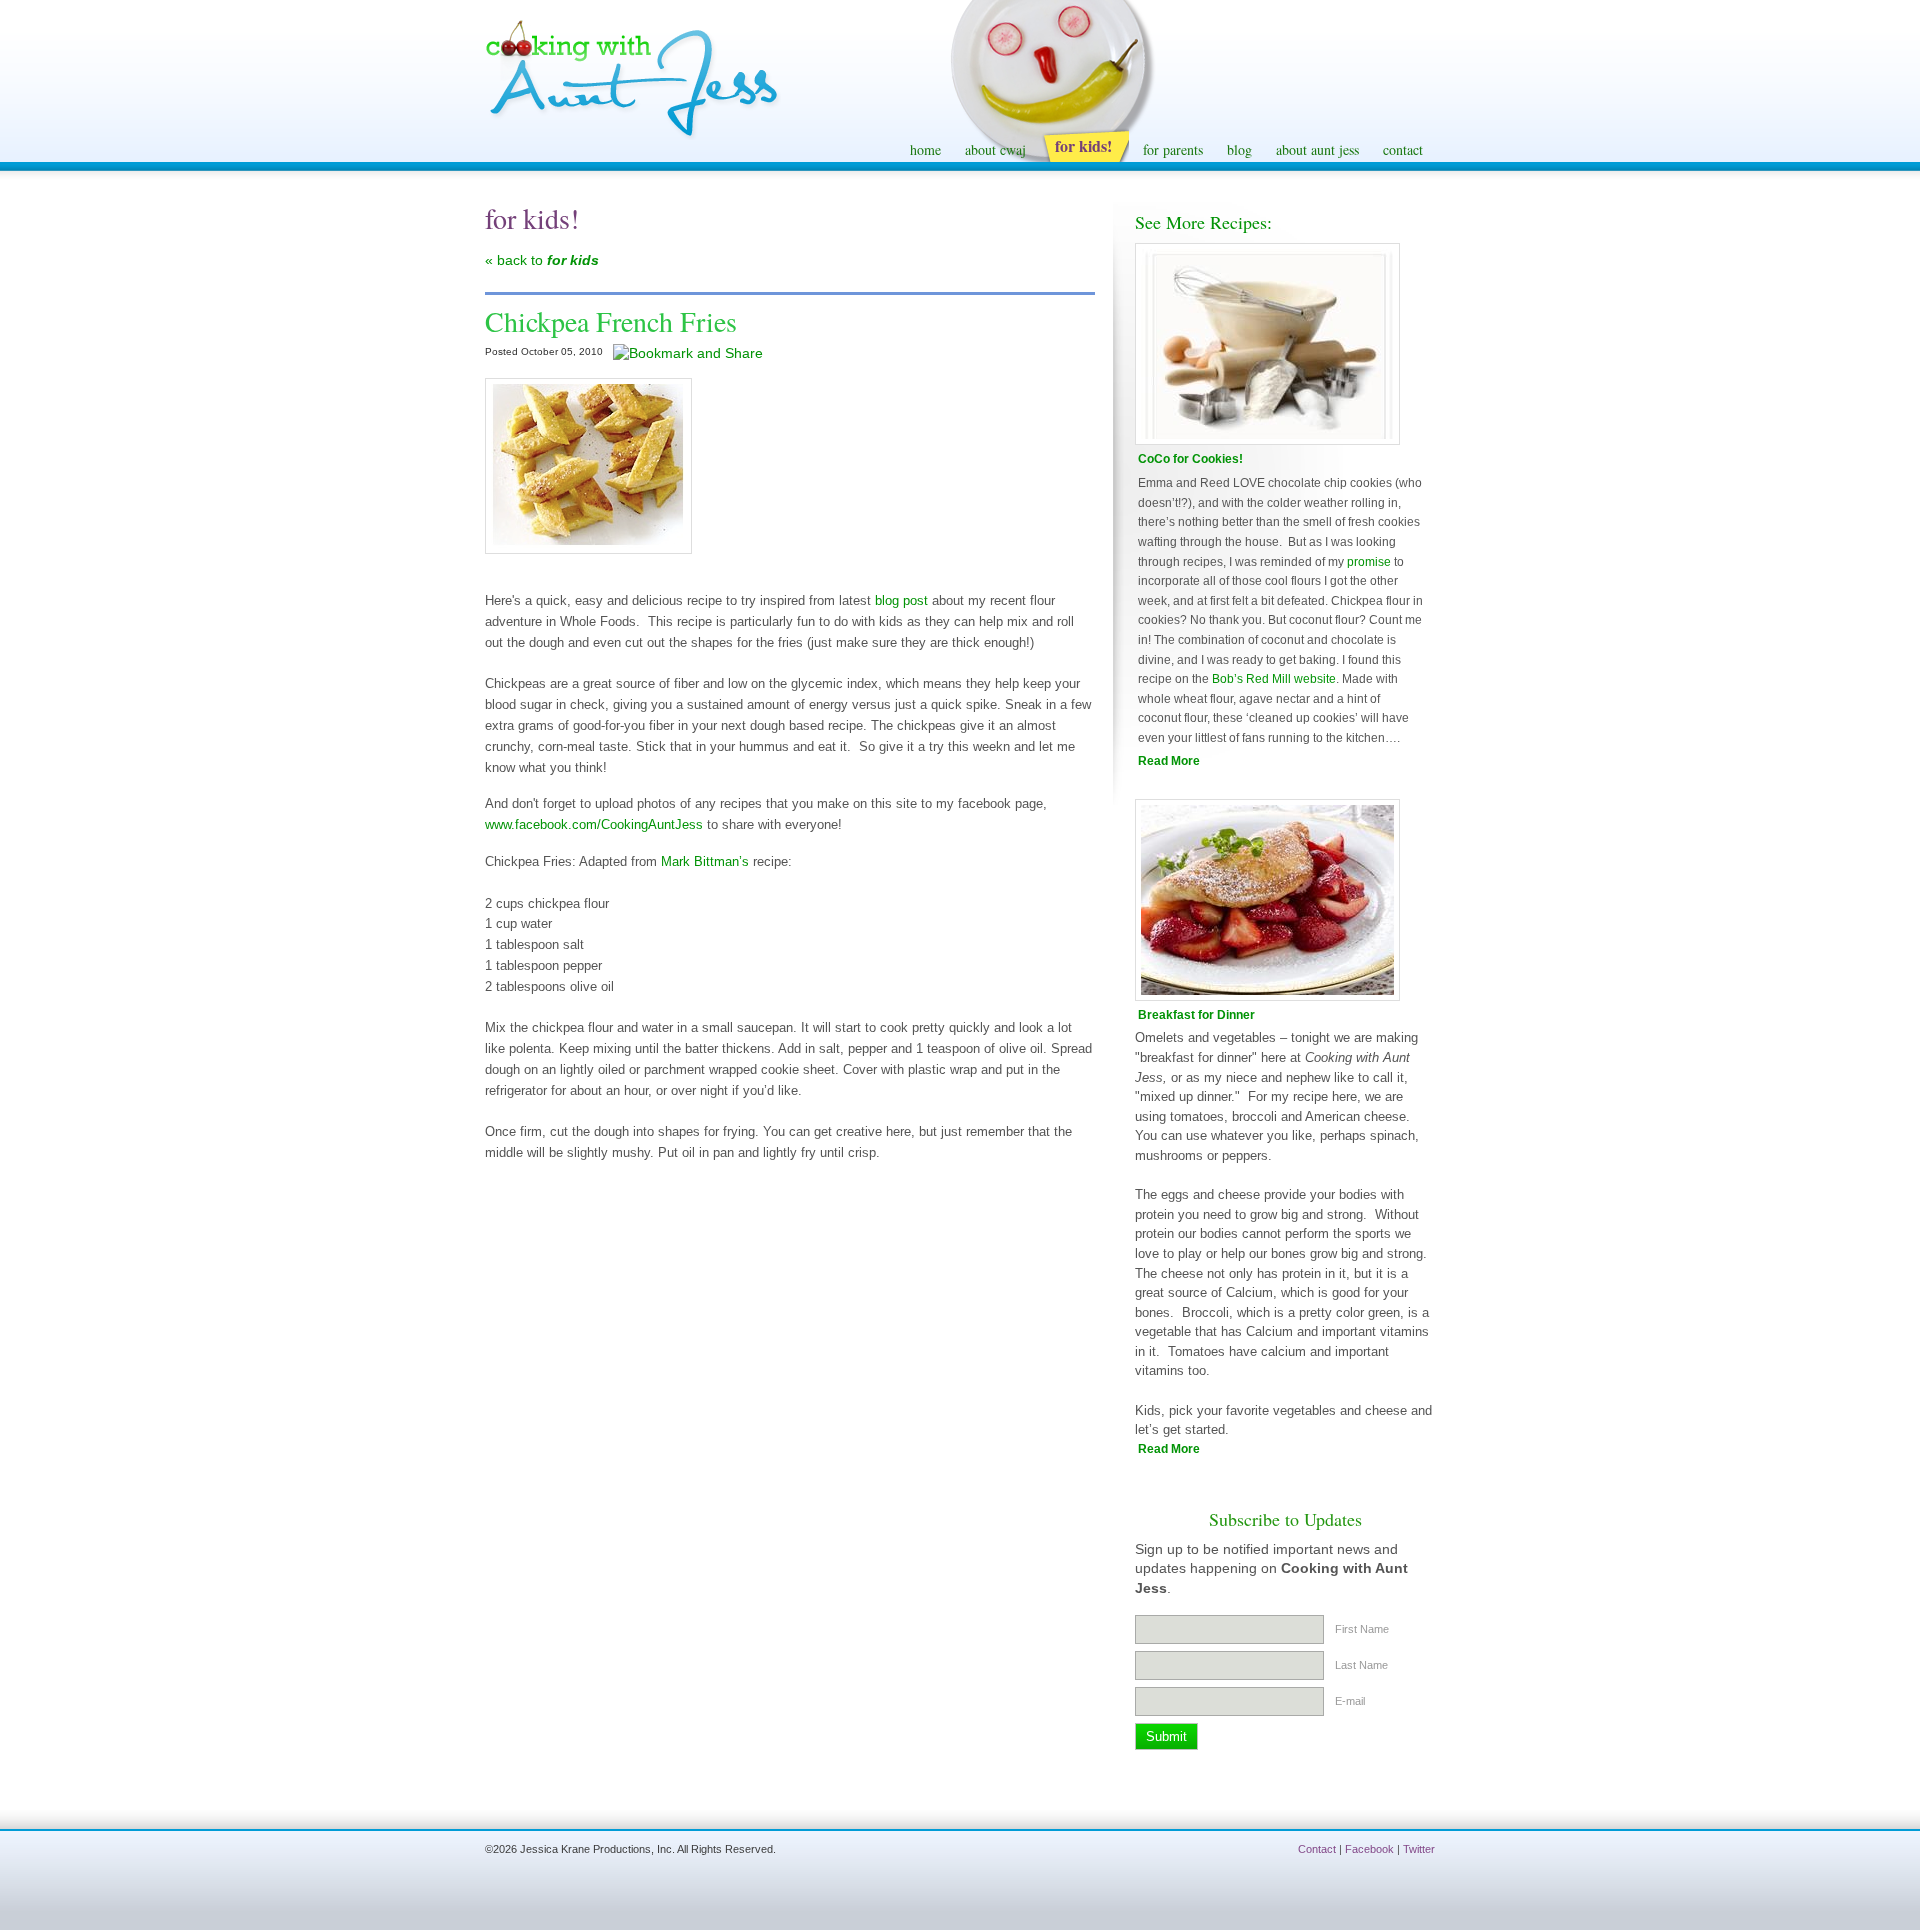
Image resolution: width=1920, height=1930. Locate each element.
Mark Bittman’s (707, 861)
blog (1239, 149)
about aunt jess (1317, 149)
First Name (1362, 1629)
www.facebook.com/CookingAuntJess (594, 824)
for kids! (1083, 145)
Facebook (1369, 1849)
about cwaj (995, 149)
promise (1369, 562)
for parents (1173, 149)
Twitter (1419, 1849)
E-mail (1350, 1701)
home (925, 149)
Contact (1317, 1849)
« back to (542, 260)
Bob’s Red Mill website (1274, 679)
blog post (899, 600)
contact (1403, 149)
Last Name (1361, 1665)
